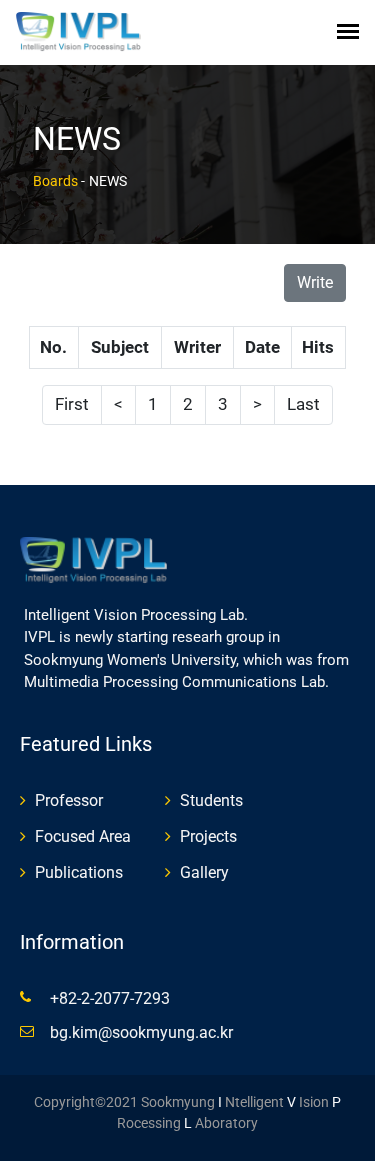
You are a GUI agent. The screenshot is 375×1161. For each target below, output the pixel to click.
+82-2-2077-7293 (110, 998)
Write (315, 282)
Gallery (204, 872)
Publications (79, 872)
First (72, 404)
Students (211, 800)
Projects (208, 836)
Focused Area (83, 836)
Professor (69, 800)
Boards (55, 181)
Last (303, 404)
